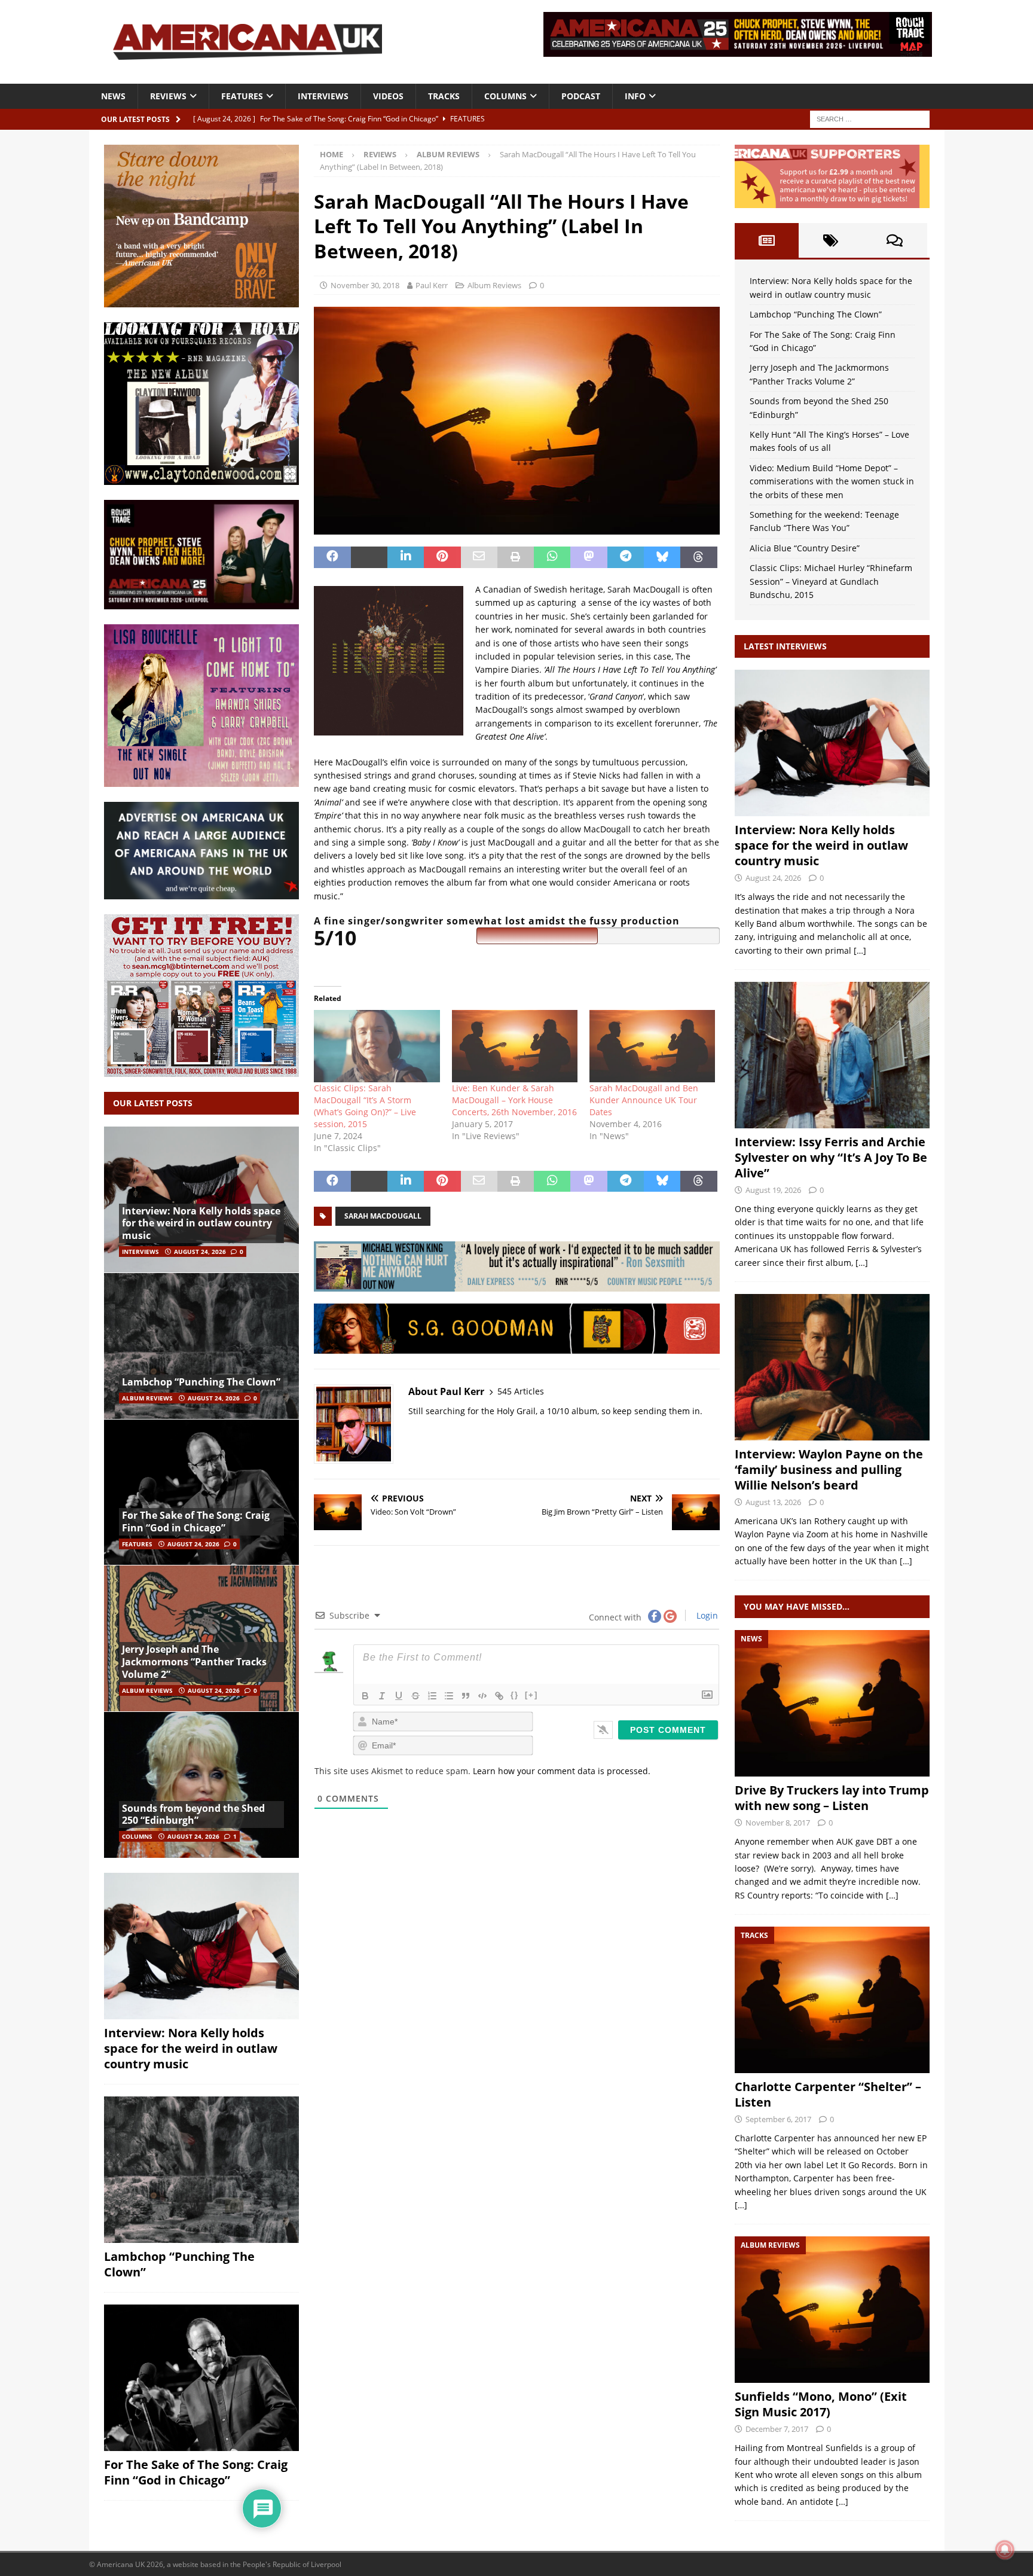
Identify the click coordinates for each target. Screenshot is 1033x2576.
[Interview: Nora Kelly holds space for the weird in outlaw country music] (201, 1200)
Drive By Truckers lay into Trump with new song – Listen (832, 1798)
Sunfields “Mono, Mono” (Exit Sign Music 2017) (821, 2404)
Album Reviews (494, 285)
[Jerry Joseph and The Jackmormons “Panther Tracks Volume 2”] (201, 1638)
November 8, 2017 (778, 1823)
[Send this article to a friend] (479, 557)
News (113, 96)
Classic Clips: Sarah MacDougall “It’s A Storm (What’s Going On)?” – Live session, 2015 (365, 1106)
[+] (531, 1695)
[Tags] (831, 240)
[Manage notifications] (1005, 2550)
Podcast (581, 96)
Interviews (323, 96)
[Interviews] (832, 743)
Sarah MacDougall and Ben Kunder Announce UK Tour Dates (644, 1100)
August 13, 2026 (773, 1502)
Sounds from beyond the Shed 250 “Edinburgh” (193, 1815)
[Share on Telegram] (626, 557)
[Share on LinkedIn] (406, 557)
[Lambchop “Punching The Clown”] (201, 1346)
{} (515, 1695)
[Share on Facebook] (332, 557)
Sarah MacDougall (383, 1216)
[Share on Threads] (699, 557)
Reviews (168, 96)
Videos (388, 96)
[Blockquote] (466, 1696)
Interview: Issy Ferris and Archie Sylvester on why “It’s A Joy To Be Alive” (831, 1157)
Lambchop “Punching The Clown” (201, 1382)
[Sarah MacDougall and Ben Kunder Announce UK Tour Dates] (652, 1046)
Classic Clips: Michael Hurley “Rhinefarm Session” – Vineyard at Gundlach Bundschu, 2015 (831, 581)
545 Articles (521, 1391)
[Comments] (895, 240)
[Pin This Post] (442, 557)
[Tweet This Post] (369, 557)
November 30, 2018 (365, 285)
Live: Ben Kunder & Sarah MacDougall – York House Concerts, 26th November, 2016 (514, 1100)
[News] (832, 1703)
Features (242, 96)
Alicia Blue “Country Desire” (805, 548)
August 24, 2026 (200, 1252)
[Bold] (365, 1696)
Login (706, 1615)
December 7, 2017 (777, 2429)
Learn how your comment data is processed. (562, 1771)
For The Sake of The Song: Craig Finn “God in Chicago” (196, 1522)
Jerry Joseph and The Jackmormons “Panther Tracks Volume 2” (194, 1662)
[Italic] (382, 1696)
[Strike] (415, 1696)
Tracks (444, 96)
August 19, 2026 (773, 1190)
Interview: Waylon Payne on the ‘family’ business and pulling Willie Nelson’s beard (829, 1469)
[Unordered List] (449, 1696)
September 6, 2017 (778, 2119)
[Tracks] (832, 2000)
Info (635, 96)
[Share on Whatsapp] (552, 557)
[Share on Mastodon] (589, 557)
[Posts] (767, 240)
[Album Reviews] (832, 2310)
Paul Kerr (432, 285)
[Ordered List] (432, 1696)
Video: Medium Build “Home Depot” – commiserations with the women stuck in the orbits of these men (832, 481)
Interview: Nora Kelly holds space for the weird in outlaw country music (201, 1223)
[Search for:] (870, 118)
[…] (860, 950)
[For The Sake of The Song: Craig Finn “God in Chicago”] (201, 1492)
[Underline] (399, 1696)
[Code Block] (482, 1696)
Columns (505, 96)
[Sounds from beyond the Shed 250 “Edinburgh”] (201, 1785)
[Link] (499, 1696)
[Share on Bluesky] (662, 557)
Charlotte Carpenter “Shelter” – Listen (828, 2094)
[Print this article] (516, 557)
